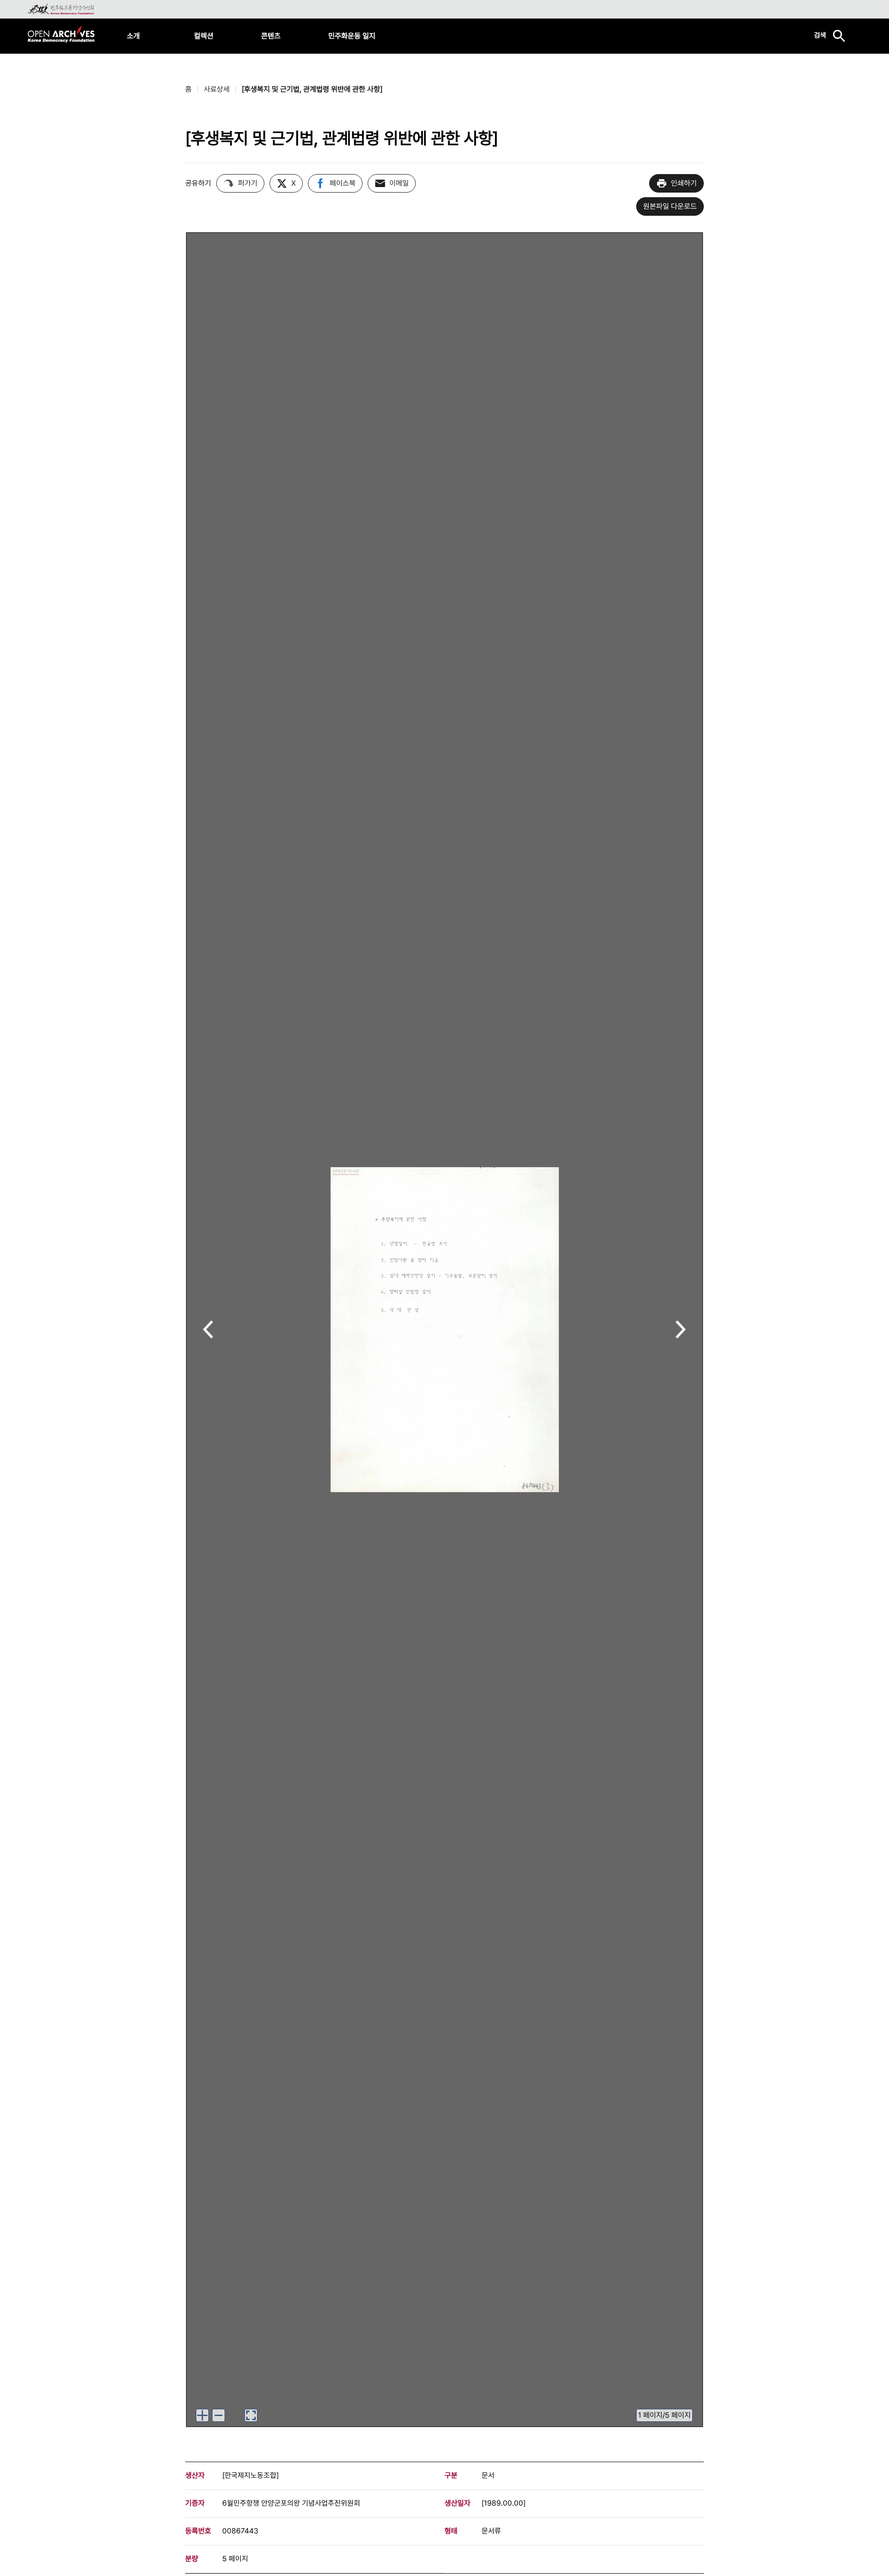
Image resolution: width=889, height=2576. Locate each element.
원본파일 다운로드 (670, 206)
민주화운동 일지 (352, 36)
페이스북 (343, 183)
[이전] (208, 1330)
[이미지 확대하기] (202, 2415)
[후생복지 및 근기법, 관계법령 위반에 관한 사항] (312, 89)
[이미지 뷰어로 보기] (251, 2415)
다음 (681, 1330)
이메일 (399, 183)
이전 (208, 1330)
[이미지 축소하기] (219, 2415)
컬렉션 (204, 36)
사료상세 (217, 89)
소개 (133, 36)
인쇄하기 (684, 183)
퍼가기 (248, 183)
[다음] (681, 1330)
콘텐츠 (271, 36)
